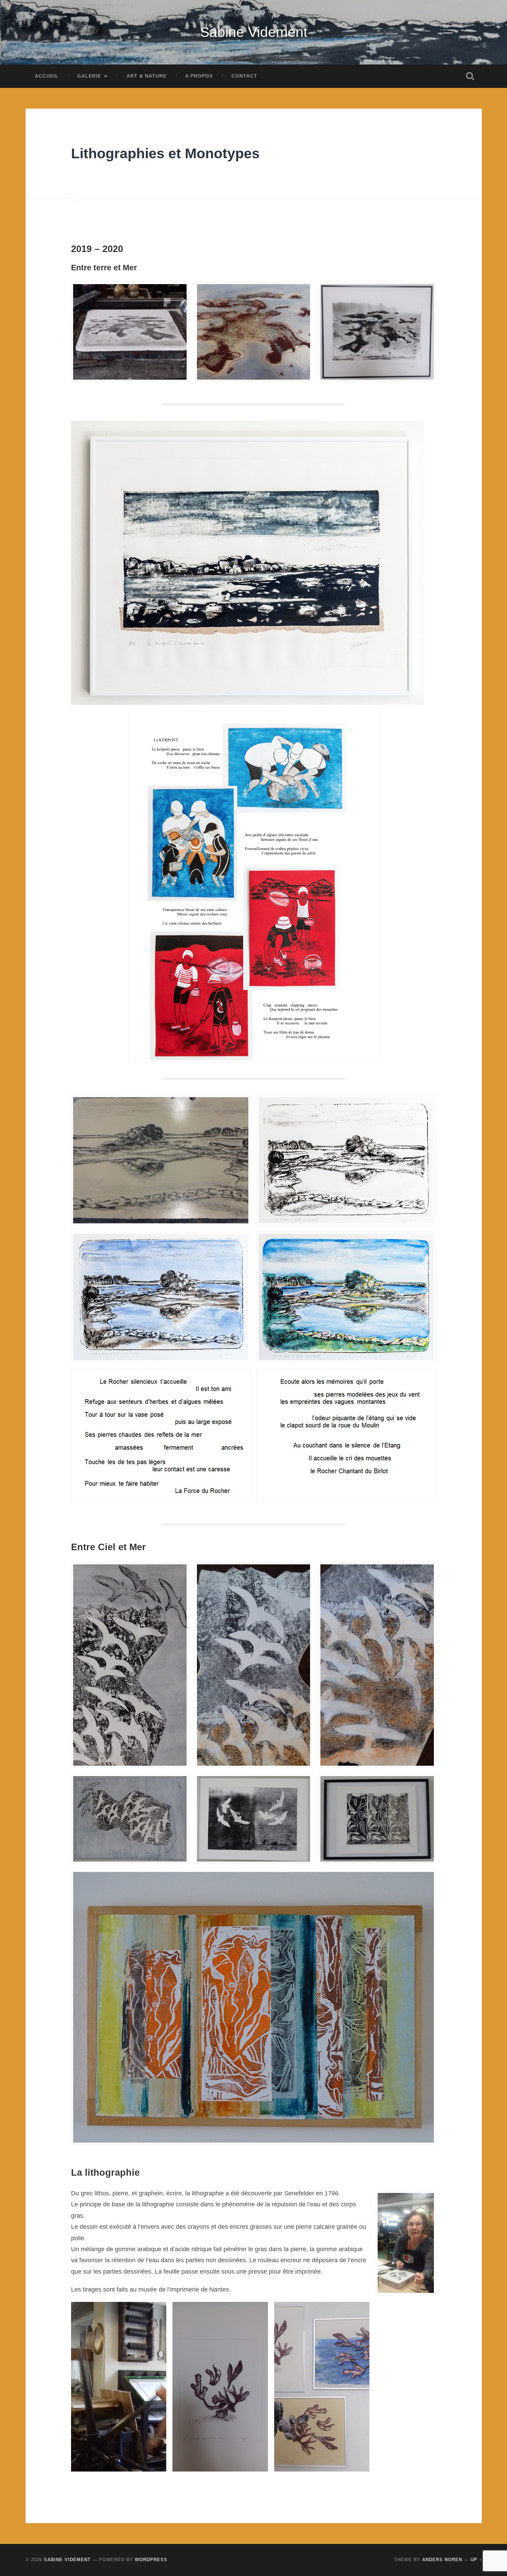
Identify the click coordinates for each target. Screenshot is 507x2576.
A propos (199, 76)
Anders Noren (442, 2560)
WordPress (151, 2560)
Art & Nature (147, 76)
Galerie (89, 76)
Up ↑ (476, 2560)
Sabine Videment (254, 32)
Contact (244, 76)
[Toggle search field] (470, 76)
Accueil (47, 76)
